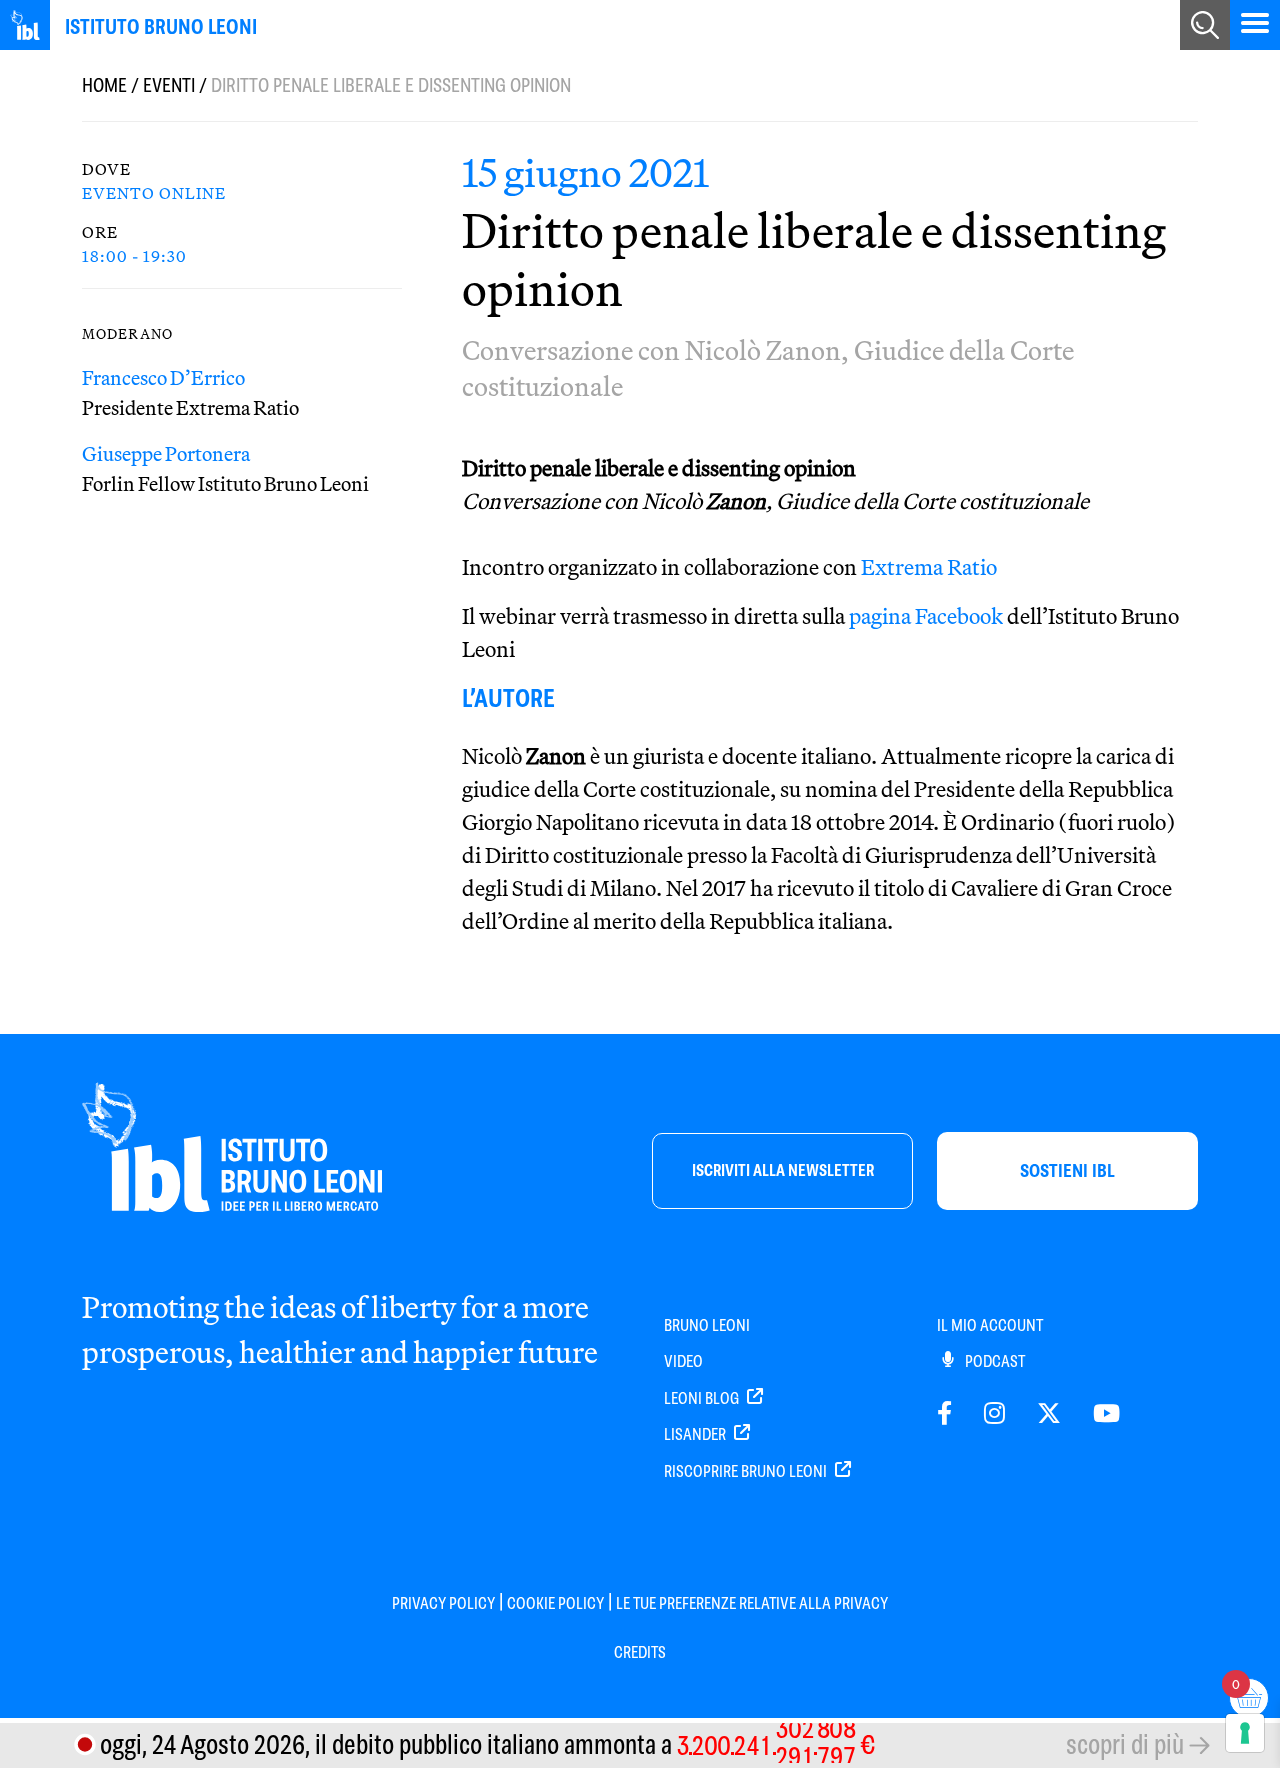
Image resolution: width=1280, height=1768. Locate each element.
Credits (640, 1652)
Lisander (696, 1434)
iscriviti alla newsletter (783, 1170)
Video (683, 1361)
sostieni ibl (1067, 1170)
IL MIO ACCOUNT (990, 1325)
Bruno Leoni (707, 1325)
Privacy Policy (443, 1603)
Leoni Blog (703, 1398)
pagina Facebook (926, 616)
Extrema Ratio (929, 567)
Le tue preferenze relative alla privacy (752, 1603)
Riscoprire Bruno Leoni (747, 1471)
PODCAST (993, 1361)
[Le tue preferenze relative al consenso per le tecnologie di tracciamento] (1245, 1733)
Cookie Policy (555, 1603)
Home (104, 85)
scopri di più (1125, 1744)
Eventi (169, 85)
